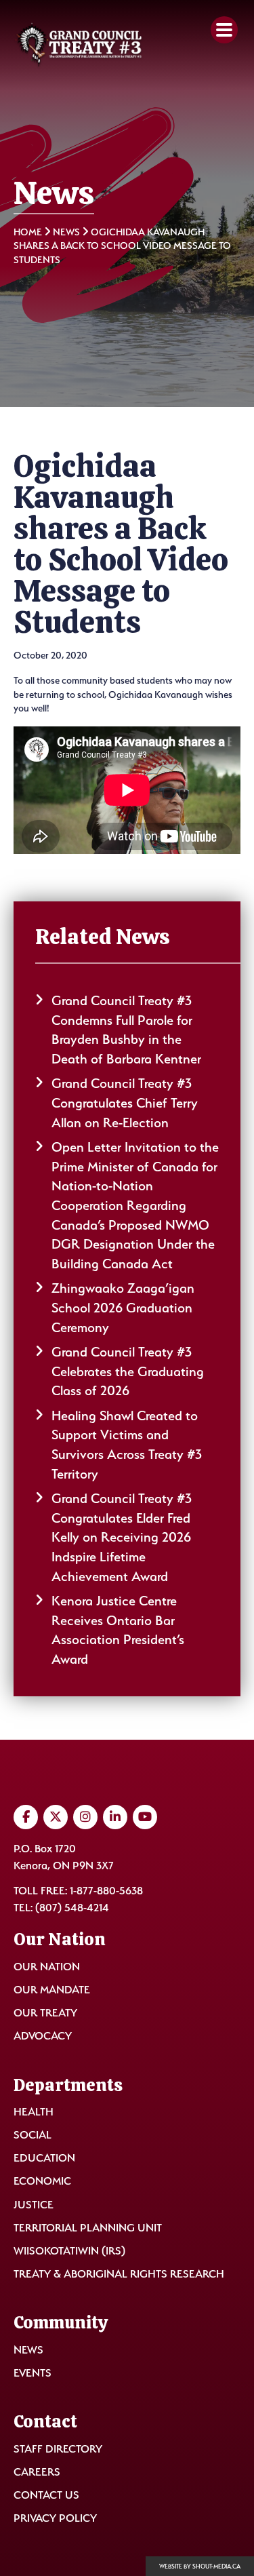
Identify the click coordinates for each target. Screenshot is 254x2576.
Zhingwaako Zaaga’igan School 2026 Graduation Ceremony (123, 1307)
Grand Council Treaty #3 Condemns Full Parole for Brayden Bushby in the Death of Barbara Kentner (126, 1030)
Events (33, 2373)
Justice (34, 2205)
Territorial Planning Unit (88, 2228)
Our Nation (47, 1967)
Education (44, 2158)
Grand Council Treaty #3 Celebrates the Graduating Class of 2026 (128, 1371)
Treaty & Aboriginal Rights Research (119, 2274)
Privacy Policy (55, 2518)
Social (33, 2135)
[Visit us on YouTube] (145, 1817)
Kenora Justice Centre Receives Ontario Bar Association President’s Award (118, 1630)
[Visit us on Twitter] (56, 1817)
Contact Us (46, 2495)
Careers (37, 2472)
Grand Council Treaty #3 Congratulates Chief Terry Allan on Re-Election (125, 1102)
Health (34, 2112)
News (66, 232)
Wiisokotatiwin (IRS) (69, 2251)
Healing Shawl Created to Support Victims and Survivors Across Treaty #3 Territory (127, 1445)
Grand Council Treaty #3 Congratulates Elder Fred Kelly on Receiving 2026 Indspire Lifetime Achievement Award (122, 1537)
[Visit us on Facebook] (26, 1817)
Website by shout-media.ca (200, 2567)
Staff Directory (58, 2449)
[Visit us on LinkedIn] (115, 1817)
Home (28, 232)
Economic (42, 2181)
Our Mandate (52, 1990)
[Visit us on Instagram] (85, 1817)
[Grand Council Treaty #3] (79, 45)
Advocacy (43, 2036)
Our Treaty (45, 2013)
